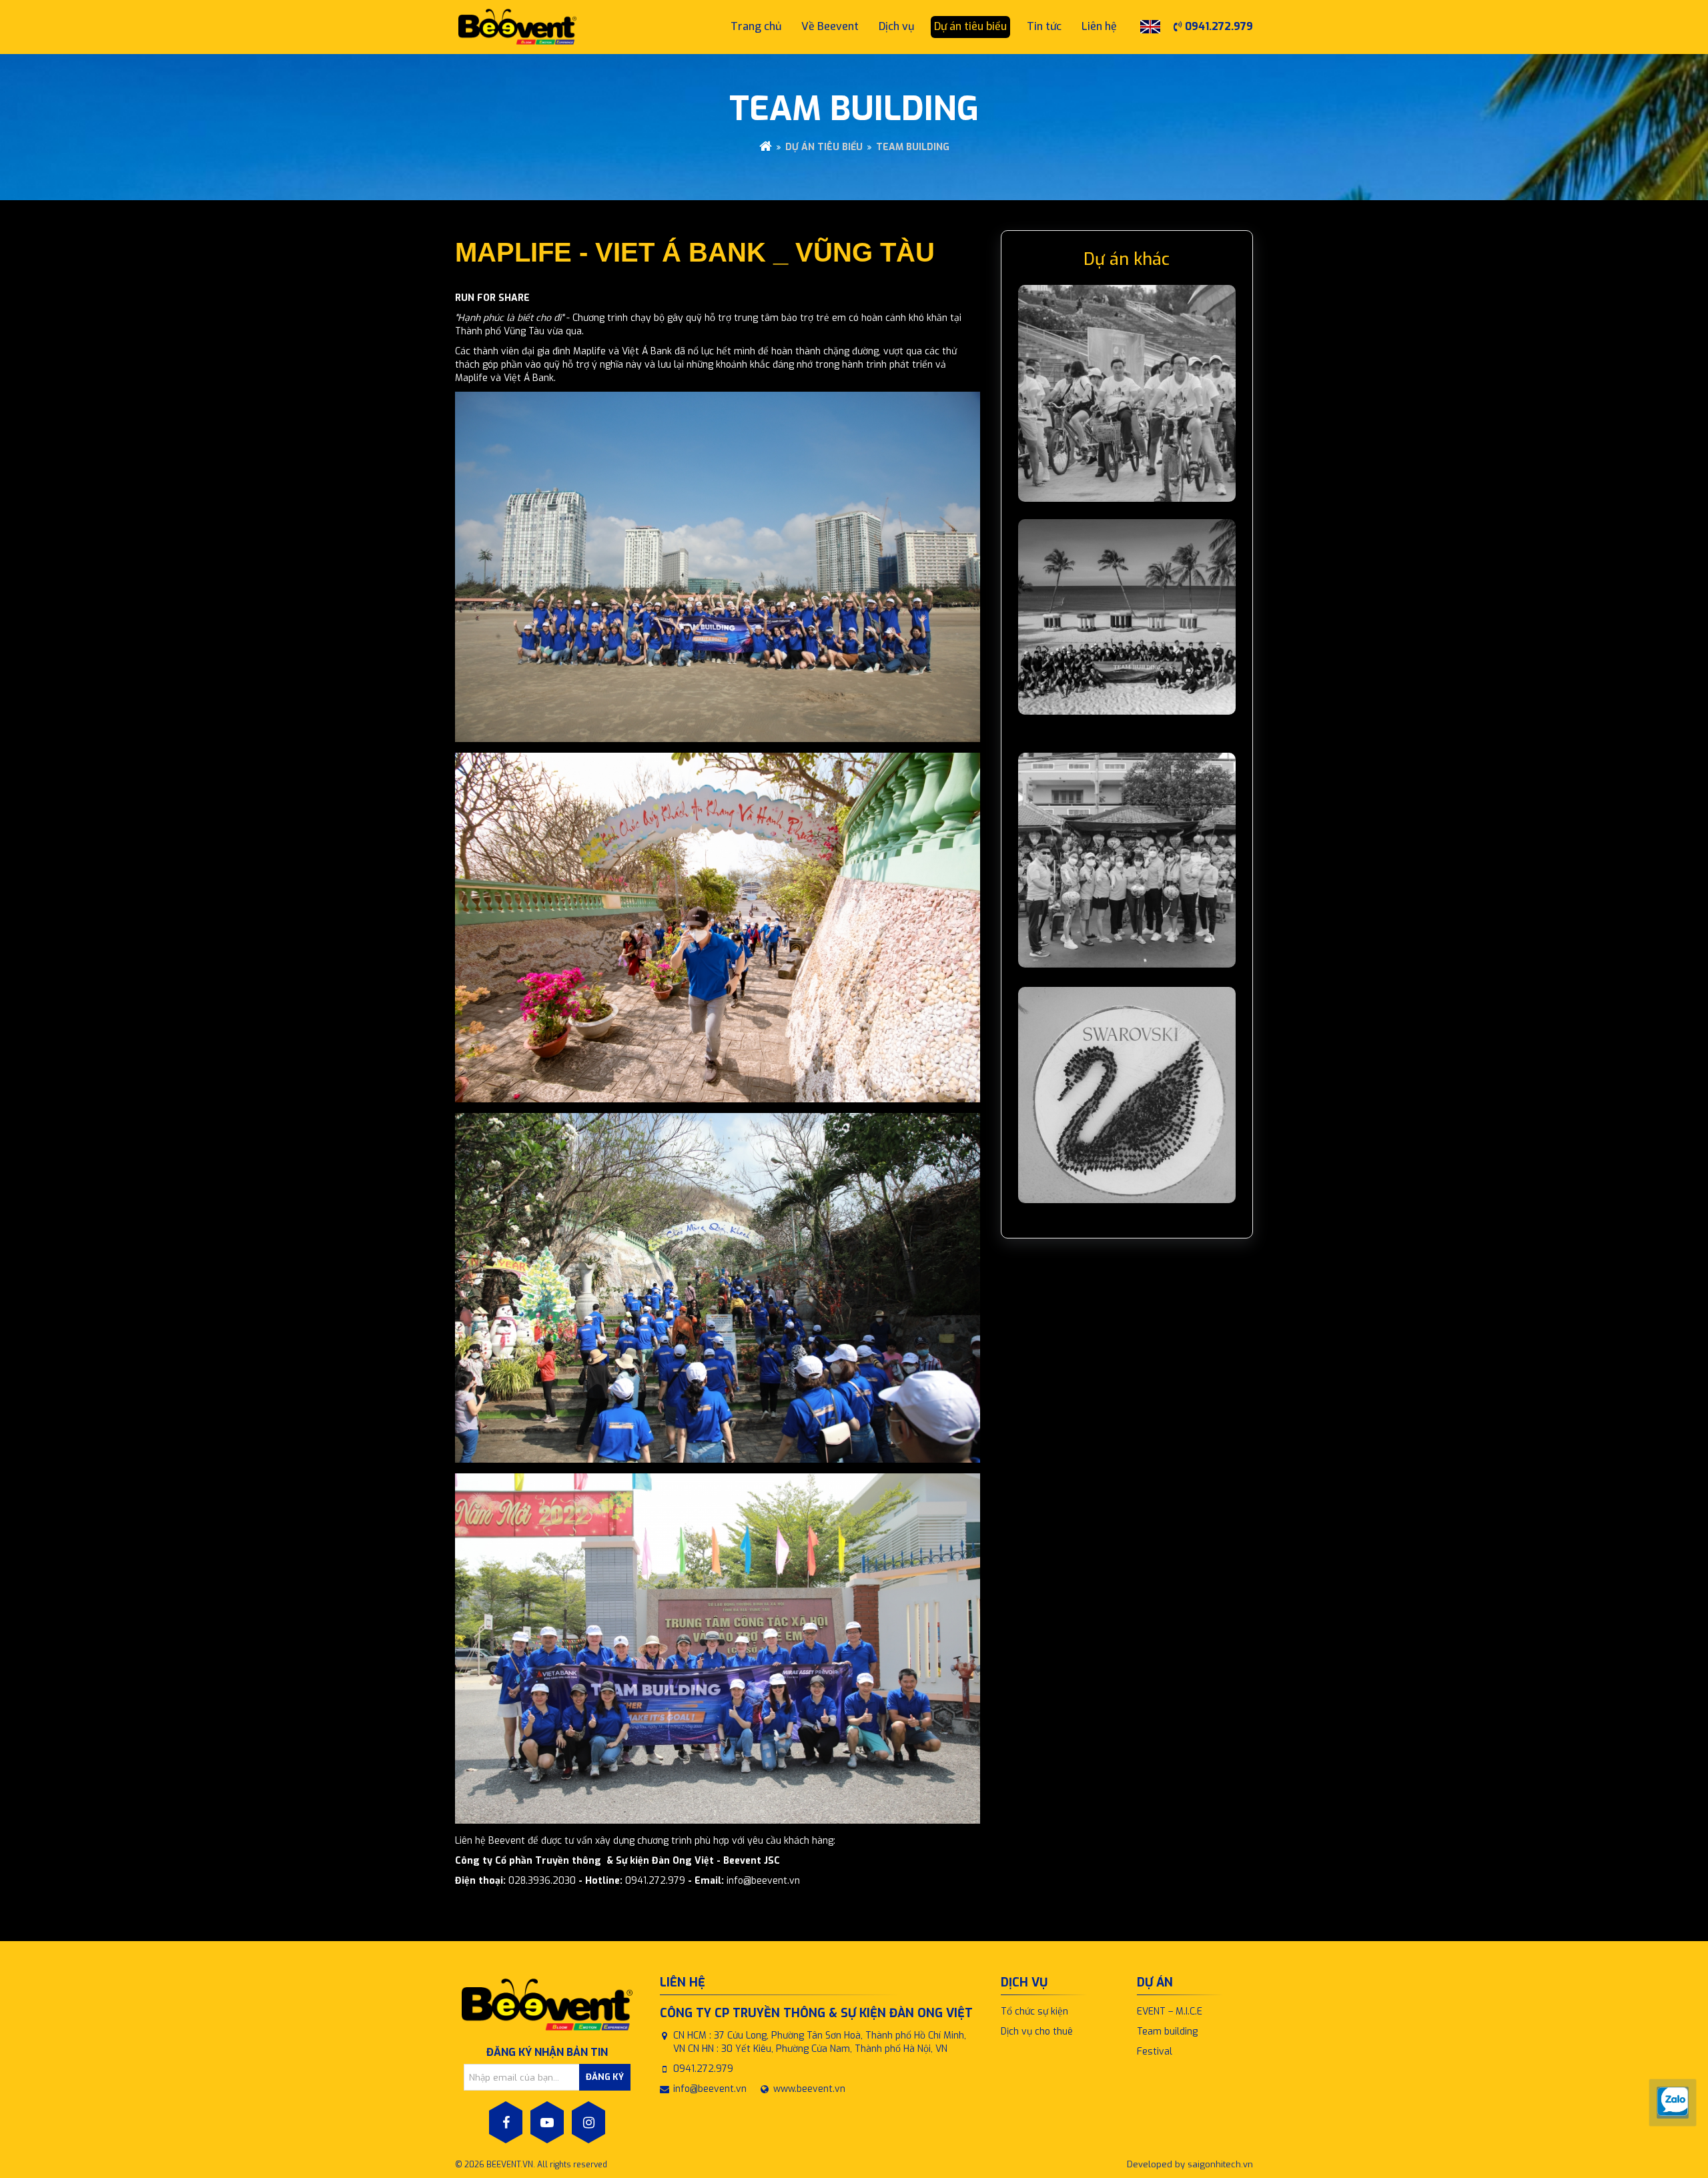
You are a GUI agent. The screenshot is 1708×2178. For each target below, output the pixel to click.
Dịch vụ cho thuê (1037, 2032)
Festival (1155, 2052)
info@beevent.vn (710, 2089)
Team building (913, 147)
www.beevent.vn (809, 2089)
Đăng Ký (605, 2077)
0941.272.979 (1218, 26)
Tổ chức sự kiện (1034, 2012)
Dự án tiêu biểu (824, 147)
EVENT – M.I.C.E (1170, 2012)
